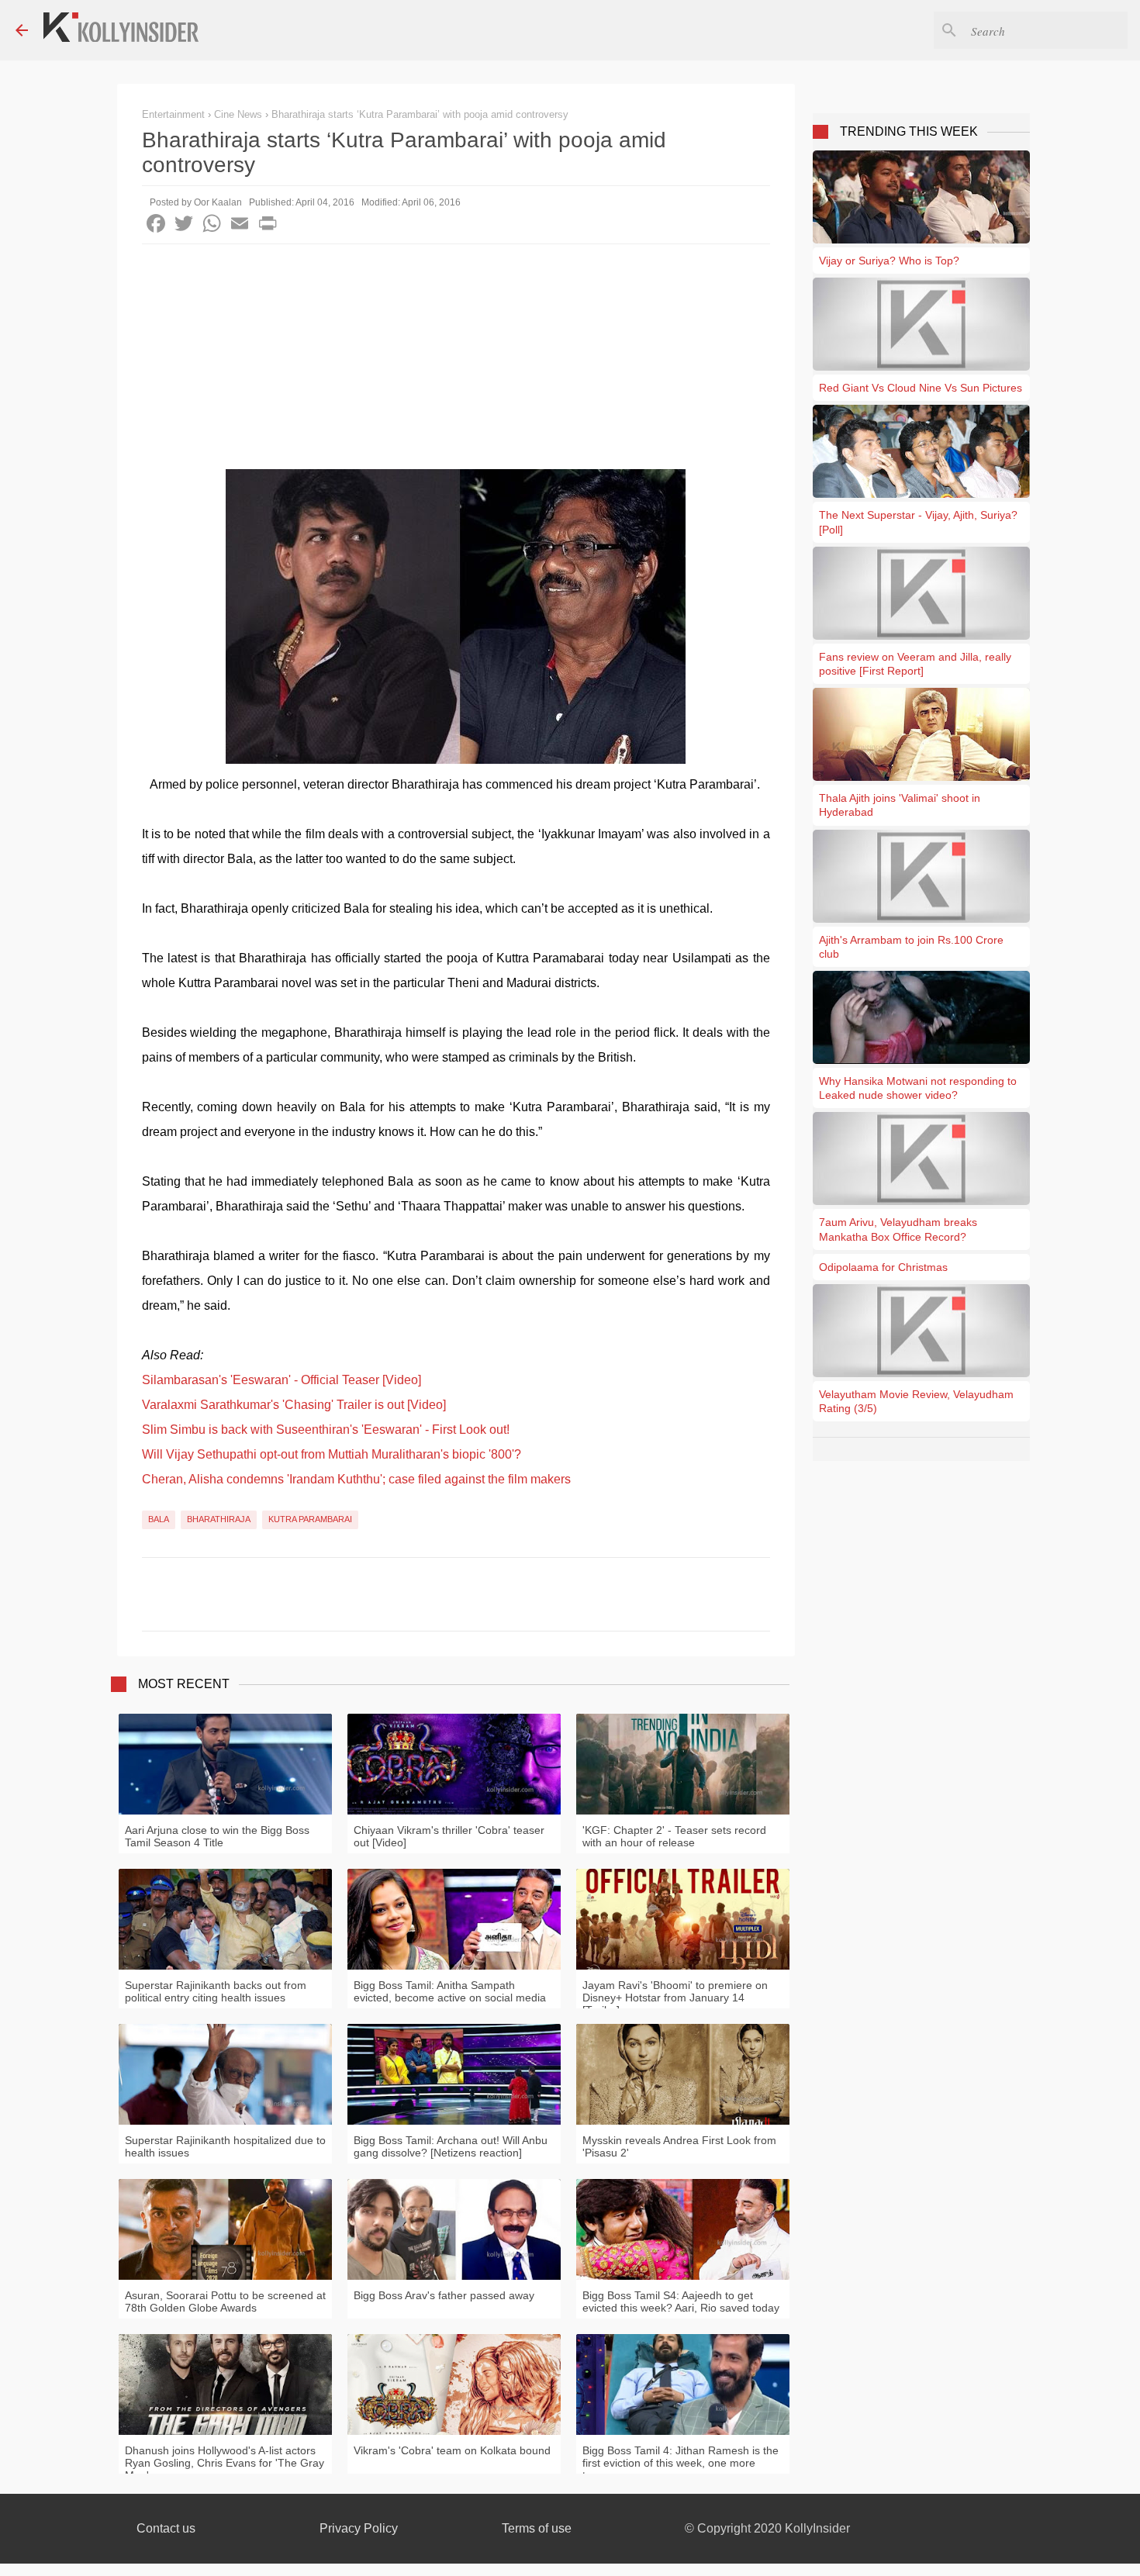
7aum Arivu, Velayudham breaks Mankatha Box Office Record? (898, 1229)
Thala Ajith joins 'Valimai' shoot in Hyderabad (900, 805)
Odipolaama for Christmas (883, 1267)
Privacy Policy (359, 2528)
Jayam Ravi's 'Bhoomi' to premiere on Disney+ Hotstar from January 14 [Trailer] (675, 1998)
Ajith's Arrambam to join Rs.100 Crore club (911, 947)
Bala (159, 1519)
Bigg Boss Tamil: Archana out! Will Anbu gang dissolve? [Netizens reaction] (451, 2146)
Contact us (166, 2528)
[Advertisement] (456, 361)
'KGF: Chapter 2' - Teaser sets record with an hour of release (674, 1836)
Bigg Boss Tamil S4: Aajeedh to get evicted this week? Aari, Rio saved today (681, 2301)
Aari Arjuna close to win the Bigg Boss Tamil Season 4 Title (217, 1836)
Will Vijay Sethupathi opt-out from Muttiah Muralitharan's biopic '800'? (332, 1454)
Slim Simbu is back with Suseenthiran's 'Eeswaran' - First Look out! (326, 1430)
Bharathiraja (219, 1519)
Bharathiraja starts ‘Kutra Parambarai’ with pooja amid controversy (420, 114)
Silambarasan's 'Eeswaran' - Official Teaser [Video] (282, 1380)
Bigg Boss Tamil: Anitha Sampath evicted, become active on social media (450, 1991)
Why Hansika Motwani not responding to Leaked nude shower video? (918, 1088)
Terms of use (537, 2528)
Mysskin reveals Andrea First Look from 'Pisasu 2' (679, 2146)
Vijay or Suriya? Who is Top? (889, 261)
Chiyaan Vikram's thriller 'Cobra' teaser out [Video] (449, 1836)
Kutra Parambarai (310, 1519)
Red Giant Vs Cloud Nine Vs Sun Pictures (921, 388)
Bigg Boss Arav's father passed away (444, 2295)
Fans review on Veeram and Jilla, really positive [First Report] (915, 664)
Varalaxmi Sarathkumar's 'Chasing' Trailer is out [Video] (294, 1405)
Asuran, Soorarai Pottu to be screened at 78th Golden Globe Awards (225, 2301)
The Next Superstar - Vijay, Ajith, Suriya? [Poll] (918, 522)
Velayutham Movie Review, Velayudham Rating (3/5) (916, 1401)
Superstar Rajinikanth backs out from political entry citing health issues (216, 1991)
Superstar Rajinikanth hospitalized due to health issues (225, 2146)
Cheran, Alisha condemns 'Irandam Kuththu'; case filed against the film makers (356, 1479)
